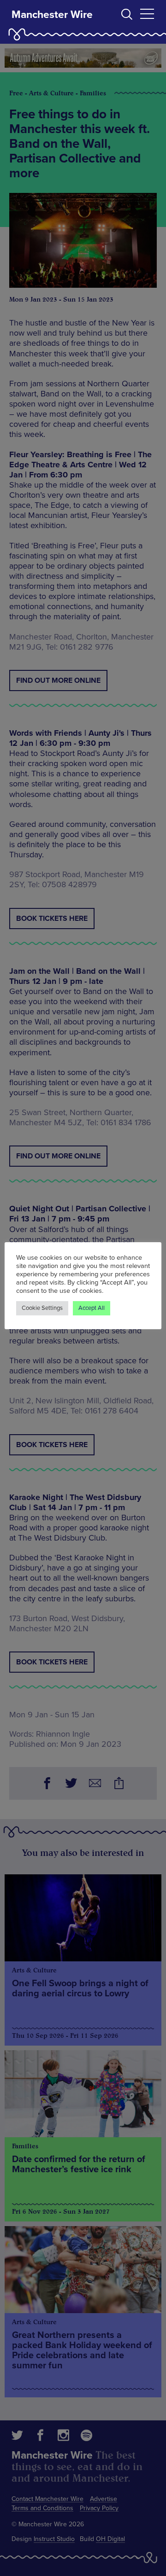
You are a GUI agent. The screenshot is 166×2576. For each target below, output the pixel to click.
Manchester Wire (52, 15)
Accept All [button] (92, 1308)
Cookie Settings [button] (42, 1308)
